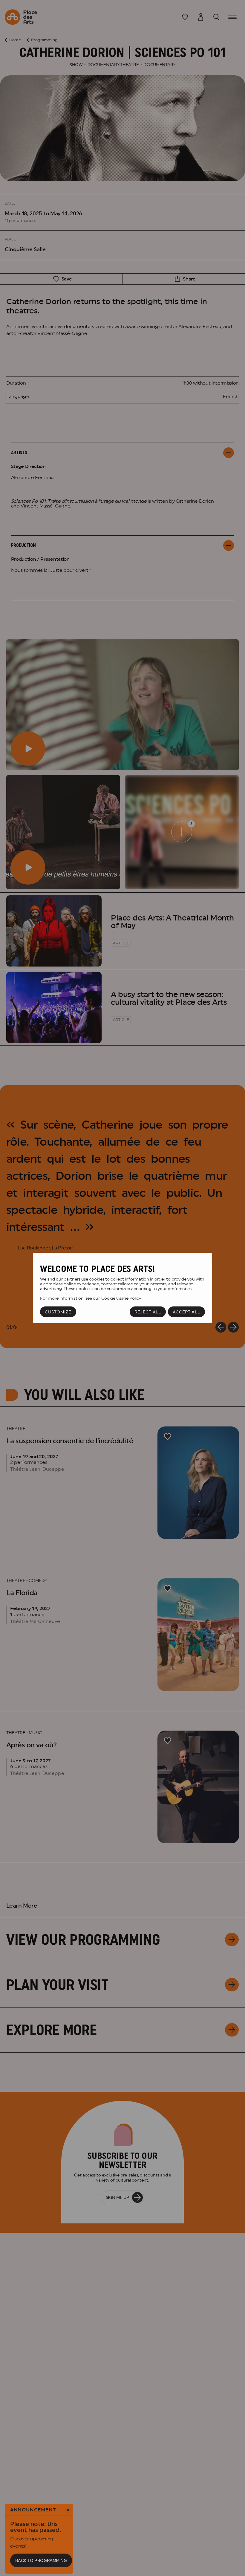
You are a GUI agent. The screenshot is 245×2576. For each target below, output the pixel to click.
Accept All (186, 1312)
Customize (58, 1312)
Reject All (148, 1312)
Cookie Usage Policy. (121, 1298)
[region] (122, 1288)
